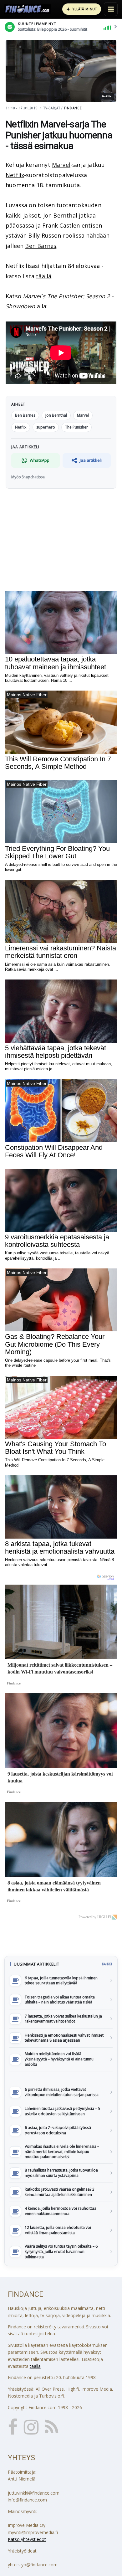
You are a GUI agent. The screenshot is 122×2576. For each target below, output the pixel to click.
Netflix (15, 175)
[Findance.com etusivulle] (28, 9)
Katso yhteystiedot (27, 2539)
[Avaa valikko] (111, 9)
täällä (44, 276)
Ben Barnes (41, 246)
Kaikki (107, 1964)
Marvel (61, 165)
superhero (46, 427)
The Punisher (76, 427)
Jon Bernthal (60, 215)
